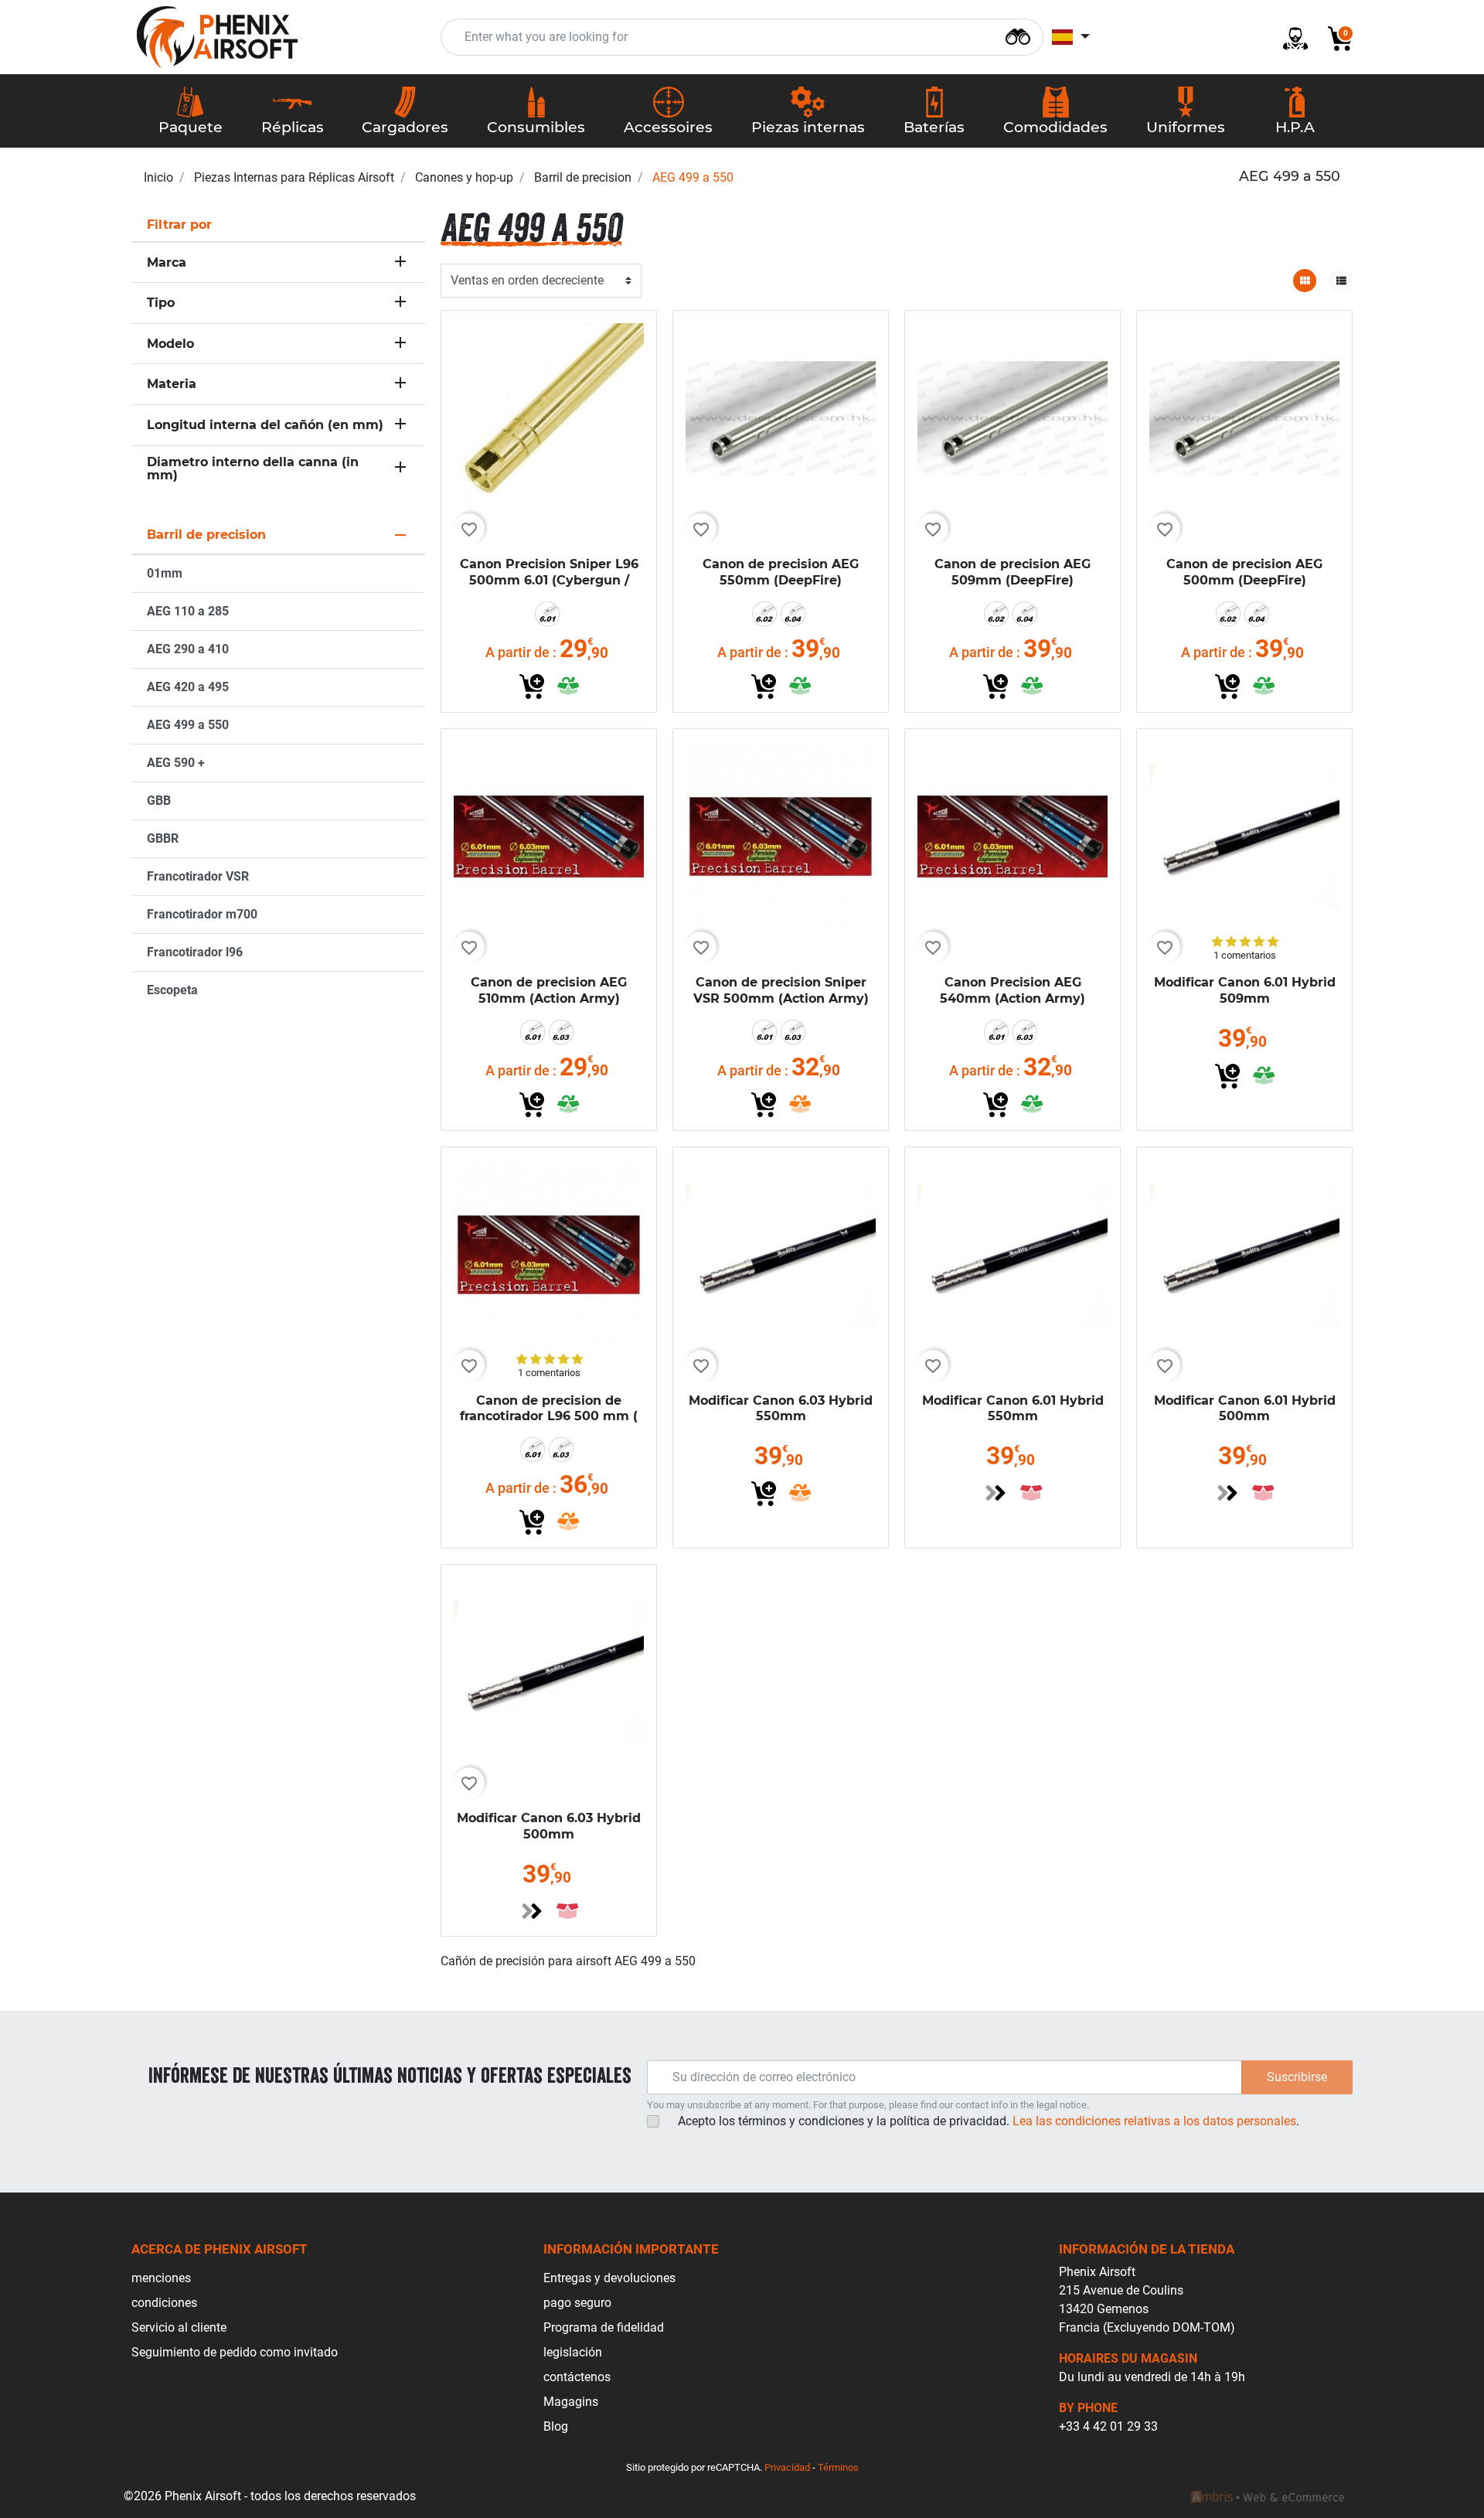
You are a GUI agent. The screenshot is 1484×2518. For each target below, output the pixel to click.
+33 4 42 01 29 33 (1108, 2426)
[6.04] (793, 614)
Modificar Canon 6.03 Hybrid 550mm (781, 1409)
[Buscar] (1018, 35)
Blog (556, 2426)
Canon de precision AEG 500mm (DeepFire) (1244, 572)
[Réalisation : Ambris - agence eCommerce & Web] (1268, 2496)
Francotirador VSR (198, 876)
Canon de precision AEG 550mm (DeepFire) (781, 572)
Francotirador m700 (202, 914)
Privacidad (787, 2467)
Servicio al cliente (179, 2327)
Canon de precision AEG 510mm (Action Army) (549, 990)
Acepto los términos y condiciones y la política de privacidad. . (989, 2121)
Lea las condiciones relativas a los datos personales (1154, 2121)
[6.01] (547, 614)
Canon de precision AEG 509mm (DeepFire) (1013, 572)
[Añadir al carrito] (532, 687)
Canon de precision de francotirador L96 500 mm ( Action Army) (549, 1417)
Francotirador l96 (195, 952)
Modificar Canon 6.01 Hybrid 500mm (1245, 1409)
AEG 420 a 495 (188, 687)
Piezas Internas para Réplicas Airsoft (294, 177)
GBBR (163, 838)
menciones (161, 2278)
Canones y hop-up (464, 177)
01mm (165, 573)
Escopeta (172, 990)
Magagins (571, 2402)
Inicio (158, 177)
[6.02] (764, 614)
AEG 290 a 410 (188, 649)
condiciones (164, 2303)
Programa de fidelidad (604, 2327)
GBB (159, 801)
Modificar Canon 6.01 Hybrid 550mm (1013, 1409)
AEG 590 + (176, 763)
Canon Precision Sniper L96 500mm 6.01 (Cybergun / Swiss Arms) (549, 580)
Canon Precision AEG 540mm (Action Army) (1013, 990)
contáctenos (577, 2377)
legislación (573, 2352)
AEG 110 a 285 (188, 611)
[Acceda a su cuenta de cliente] (1289, 37)
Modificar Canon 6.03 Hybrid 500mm (549, 1826)
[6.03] (561, 1032)
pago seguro (577, 2303)
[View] (996, 1493)
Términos (838, 2467)
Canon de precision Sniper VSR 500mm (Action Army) (781, 990)
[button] (1334, 37)
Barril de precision (583, 177)
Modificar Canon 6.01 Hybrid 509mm (1245, 990)
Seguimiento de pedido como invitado (235, 2352)
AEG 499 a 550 (188, 725)
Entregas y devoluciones (609, 2278)
